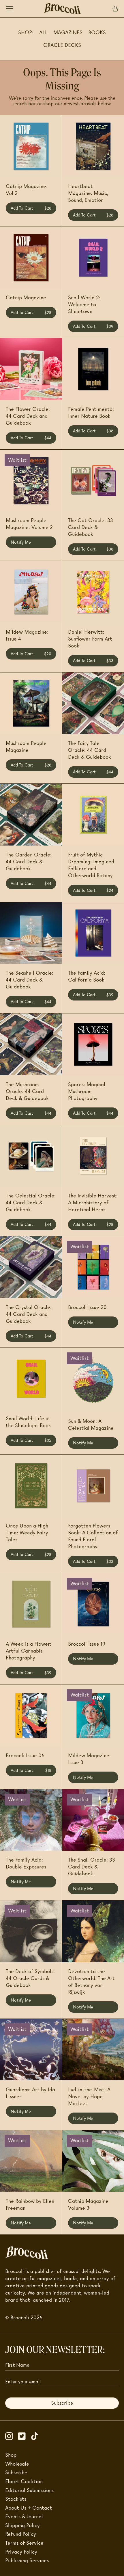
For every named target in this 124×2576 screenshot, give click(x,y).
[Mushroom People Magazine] (31, 703)
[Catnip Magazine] (31, 258)
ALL (43, 32)
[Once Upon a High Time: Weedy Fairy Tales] (31, 1486)
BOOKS (97, 32)
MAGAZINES (68, 32)
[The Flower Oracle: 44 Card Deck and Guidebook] (31, 369)
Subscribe (62, 2403)
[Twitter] (24, 2436)
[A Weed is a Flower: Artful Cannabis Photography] (31, 1604)
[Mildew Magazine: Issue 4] (31, 592)
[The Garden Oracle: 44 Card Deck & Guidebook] (31, 815)
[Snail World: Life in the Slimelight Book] (31, 1379)
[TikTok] (37, 2436)
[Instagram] (12, 2436)
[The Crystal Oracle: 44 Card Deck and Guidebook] (31, 1267)
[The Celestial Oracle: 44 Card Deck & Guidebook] (31, 1156)
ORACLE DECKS (62, 45)
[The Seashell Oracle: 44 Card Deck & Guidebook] (31, 933)
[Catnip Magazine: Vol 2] (31, 146)
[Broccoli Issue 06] (31, 1715)
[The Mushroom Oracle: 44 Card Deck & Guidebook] (31, 1044)
